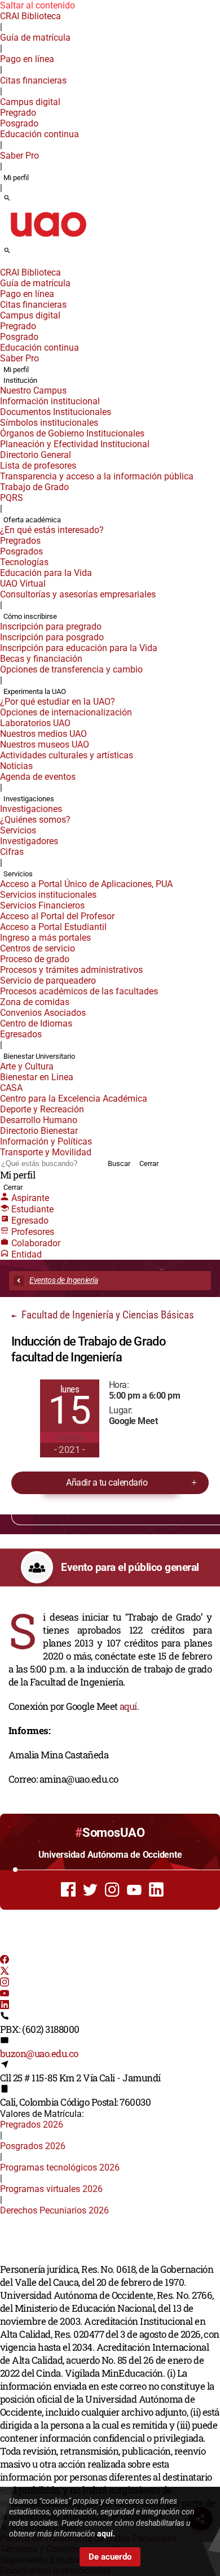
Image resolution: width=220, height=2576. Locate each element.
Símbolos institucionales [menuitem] (49, 423)
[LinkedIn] (5, 2006)
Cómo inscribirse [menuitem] (30, 616)
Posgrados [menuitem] (21, 551)
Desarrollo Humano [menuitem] (39, 1120)
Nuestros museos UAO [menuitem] (45, 745)
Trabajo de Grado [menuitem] (34, 487)
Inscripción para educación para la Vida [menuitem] (79, 648)
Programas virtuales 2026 (51, 2189)
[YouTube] (5, 1995)
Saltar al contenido (38, 5)
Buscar (119, 1163)
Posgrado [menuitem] (19, 123)
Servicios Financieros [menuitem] (42, 905)
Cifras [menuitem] (12, 852)
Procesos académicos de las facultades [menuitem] (79, 991)
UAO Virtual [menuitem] (23, 584)
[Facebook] (5, 1961)
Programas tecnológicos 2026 (60, 2167)
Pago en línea (27, 59)
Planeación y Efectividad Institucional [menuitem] (75, 444)
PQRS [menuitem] (12, 498)
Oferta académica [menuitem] (32, 520)
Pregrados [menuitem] (20, 541)
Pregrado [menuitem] (18, 113)
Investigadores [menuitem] (29, 841)
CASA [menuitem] (11, 1088)
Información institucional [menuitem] (50, 401)
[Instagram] (5, 1983)
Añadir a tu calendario (107, 1483)
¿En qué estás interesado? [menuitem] (52, 530)
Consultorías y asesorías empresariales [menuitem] (78, 594)
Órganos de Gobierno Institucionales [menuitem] (72, 433)
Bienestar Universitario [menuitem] (39, 1056)
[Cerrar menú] (3, 265)
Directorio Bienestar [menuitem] (39, 1131)
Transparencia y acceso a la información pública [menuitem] (97, 476)
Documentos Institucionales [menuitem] (56, 412)
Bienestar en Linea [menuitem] (37, 1077)
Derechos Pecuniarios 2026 (54, 2210)
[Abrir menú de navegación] (20, 254)
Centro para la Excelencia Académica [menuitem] (74, 1099)
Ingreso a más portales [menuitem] (45, 938)
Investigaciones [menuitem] (29, 799)
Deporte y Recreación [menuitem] (42, 1109)
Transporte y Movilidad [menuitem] (46, 1152)
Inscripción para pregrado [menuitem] (51, 626)
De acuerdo (110, 2557)
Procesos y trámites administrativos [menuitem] (71, 970)
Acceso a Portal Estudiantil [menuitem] (53, 927)
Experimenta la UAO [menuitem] (35, 691)
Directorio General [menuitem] (36, 455)
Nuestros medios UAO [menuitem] (43, 734)
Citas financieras (33, 80)
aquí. (129, 1706)
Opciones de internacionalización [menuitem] (66, 712)
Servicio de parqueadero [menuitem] (48, 981)
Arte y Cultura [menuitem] (27, 1066)
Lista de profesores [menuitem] (38, 466)
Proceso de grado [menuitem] (35, 959)
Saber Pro (19, 156)
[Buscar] (7, 199)
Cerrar (149, 1163)
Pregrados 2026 (32, 2125)
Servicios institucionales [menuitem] (48, 895)
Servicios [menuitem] (18, 830)
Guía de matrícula (35, 38)
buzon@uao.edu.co (39, 2053)
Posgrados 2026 (33, 2146)
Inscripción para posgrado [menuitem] (52, 637)
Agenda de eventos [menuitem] (38, 777)
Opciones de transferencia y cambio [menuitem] (71, 669)
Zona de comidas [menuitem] (35, 1002)
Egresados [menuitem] (21, 1034)
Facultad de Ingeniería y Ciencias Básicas (107, 1315)
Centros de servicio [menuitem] (38, 948)
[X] (5, 1972)
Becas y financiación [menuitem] (41, 659)
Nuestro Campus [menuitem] (33, 390)
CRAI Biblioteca (30, 16)
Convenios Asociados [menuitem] (43, 1013)
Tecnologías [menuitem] (24, 562)
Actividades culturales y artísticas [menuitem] (67, 755)
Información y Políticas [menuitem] (46, 1141)
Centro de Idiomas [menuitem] (36, 1023)
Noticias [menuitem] (16, 766)
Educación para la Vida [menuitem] (46, 573)
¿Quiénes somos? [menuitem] (35, 820)
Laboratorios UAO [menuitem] (35, 723)
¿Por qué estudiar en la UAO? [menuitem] (58, 702)
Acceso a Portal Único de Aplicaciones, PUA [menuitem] (86, 884)
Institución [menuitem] (20, 380)
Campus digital (30, 102)
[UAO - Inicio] (48, 240)
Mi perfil (16, 178)
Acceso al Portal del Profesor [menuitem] (57, 916)
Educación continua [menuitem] (39, 134)
